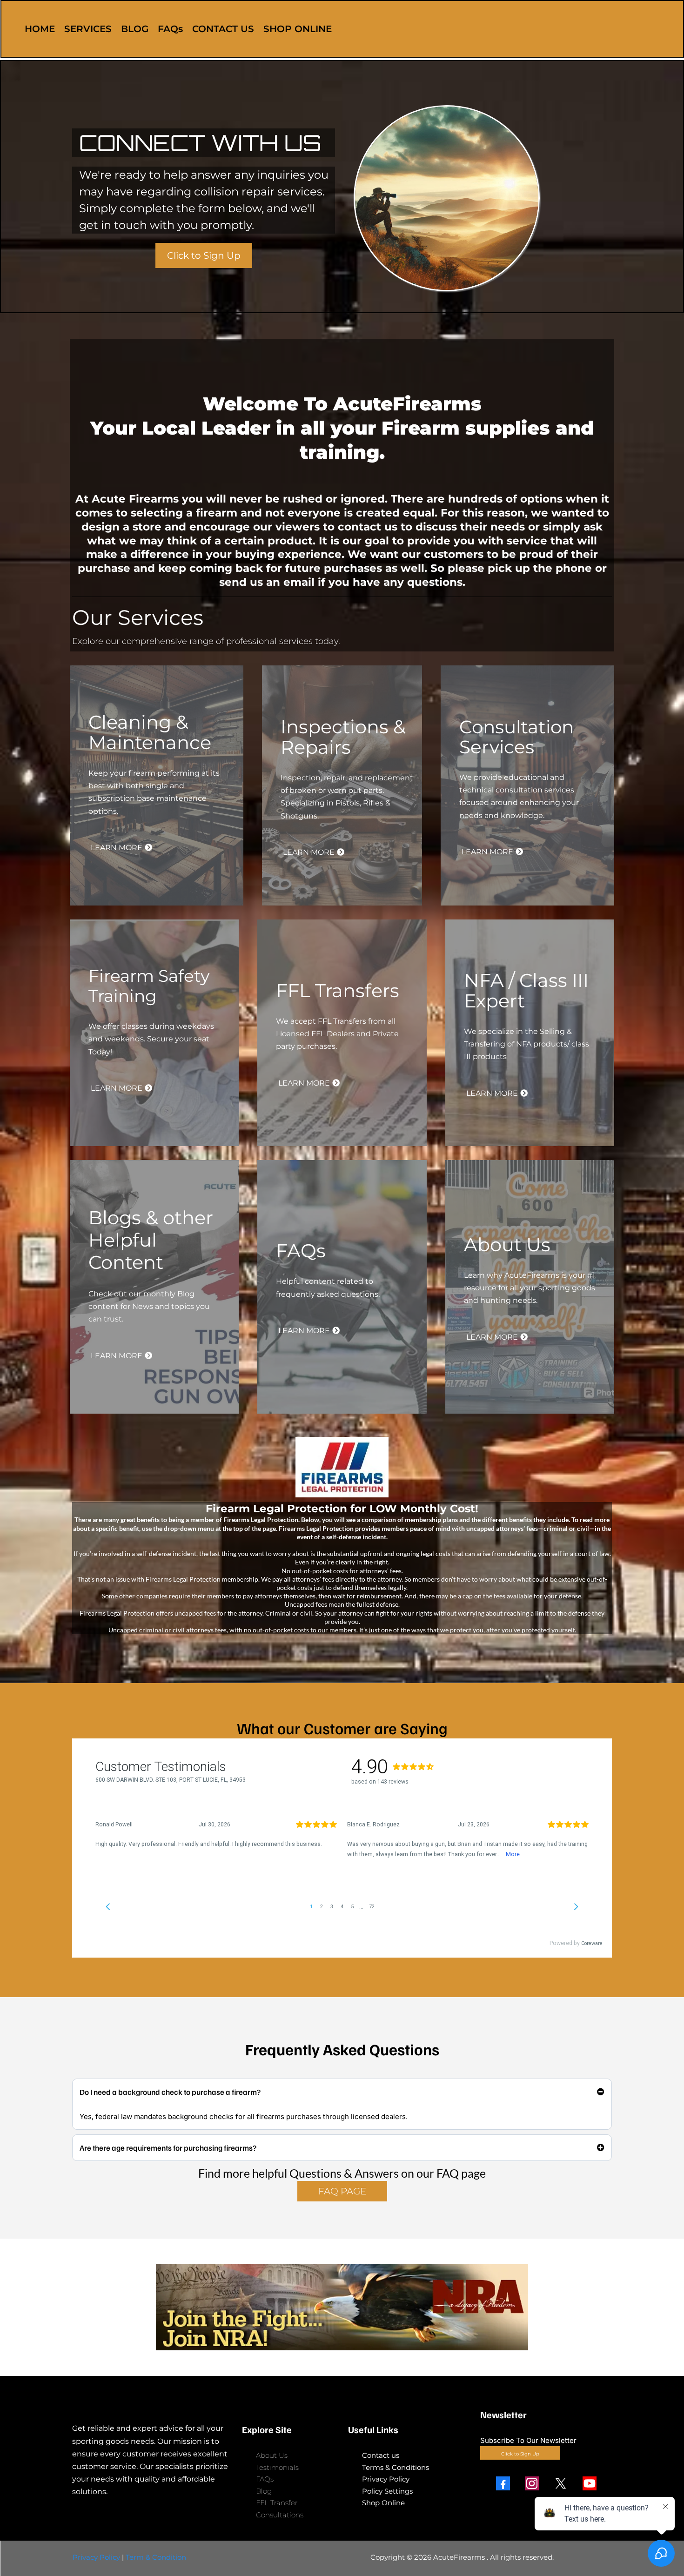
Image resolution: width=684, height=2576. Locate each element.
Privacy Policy (386, 2479)
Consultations (280, 2515)
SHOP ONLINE (298, 29)
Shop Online (383, 2503)
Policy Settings (387, 2491)
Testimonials (277, 2467)
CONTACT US (223, 29)
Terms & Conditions (396, 2467)
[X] (561, 2483)
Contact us (381, 2455)
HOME (40, 29)
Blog (264, 2491)
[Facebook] (503, 2483)
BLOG (135, 29)
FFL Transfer (277, 2503)
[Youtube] (590, 2483)
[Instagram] (532, 2483)
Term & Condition (156, 2557)
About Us (272, 2455)
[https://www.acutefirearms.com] (591, 29)
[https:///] (151, 2404)
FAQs (170, 29)
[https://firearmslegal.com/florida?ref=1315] (342, 1467)
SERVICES (88, 29)
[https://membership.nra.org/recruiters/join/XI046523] (342, 2307)
